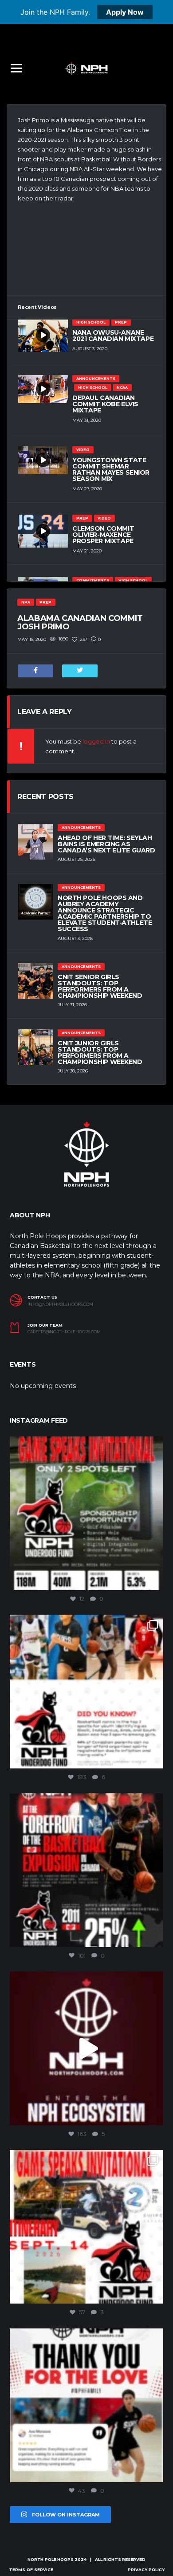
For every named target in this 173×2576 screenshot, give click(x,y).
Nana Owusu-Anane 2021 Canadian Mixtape (113, 336)
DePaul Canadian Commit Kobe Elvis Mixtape (105, 404)
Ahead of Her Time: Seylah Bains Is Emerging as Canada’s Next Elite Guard (106, 844)
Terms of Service (31, 2570)
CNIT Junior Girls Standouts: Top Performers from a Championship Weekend (100, 1052)
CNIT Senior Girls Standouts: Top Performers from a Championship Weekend (100, 986)
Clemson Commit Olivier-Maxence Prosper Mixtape (103, 535)
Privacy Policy (146, 2570)
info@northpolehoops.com (60, 1304)
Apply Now (125, 12)
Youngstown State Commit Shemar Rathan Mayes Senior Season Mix (111, 469)
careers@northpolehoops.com (64, 1332)
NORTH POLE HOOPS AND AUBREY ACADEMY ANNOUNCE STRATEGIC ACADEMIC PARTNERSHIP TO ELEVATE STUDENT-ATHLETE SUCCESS (105, 913)
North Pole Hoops (50, 2559)
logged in (96, 741)
